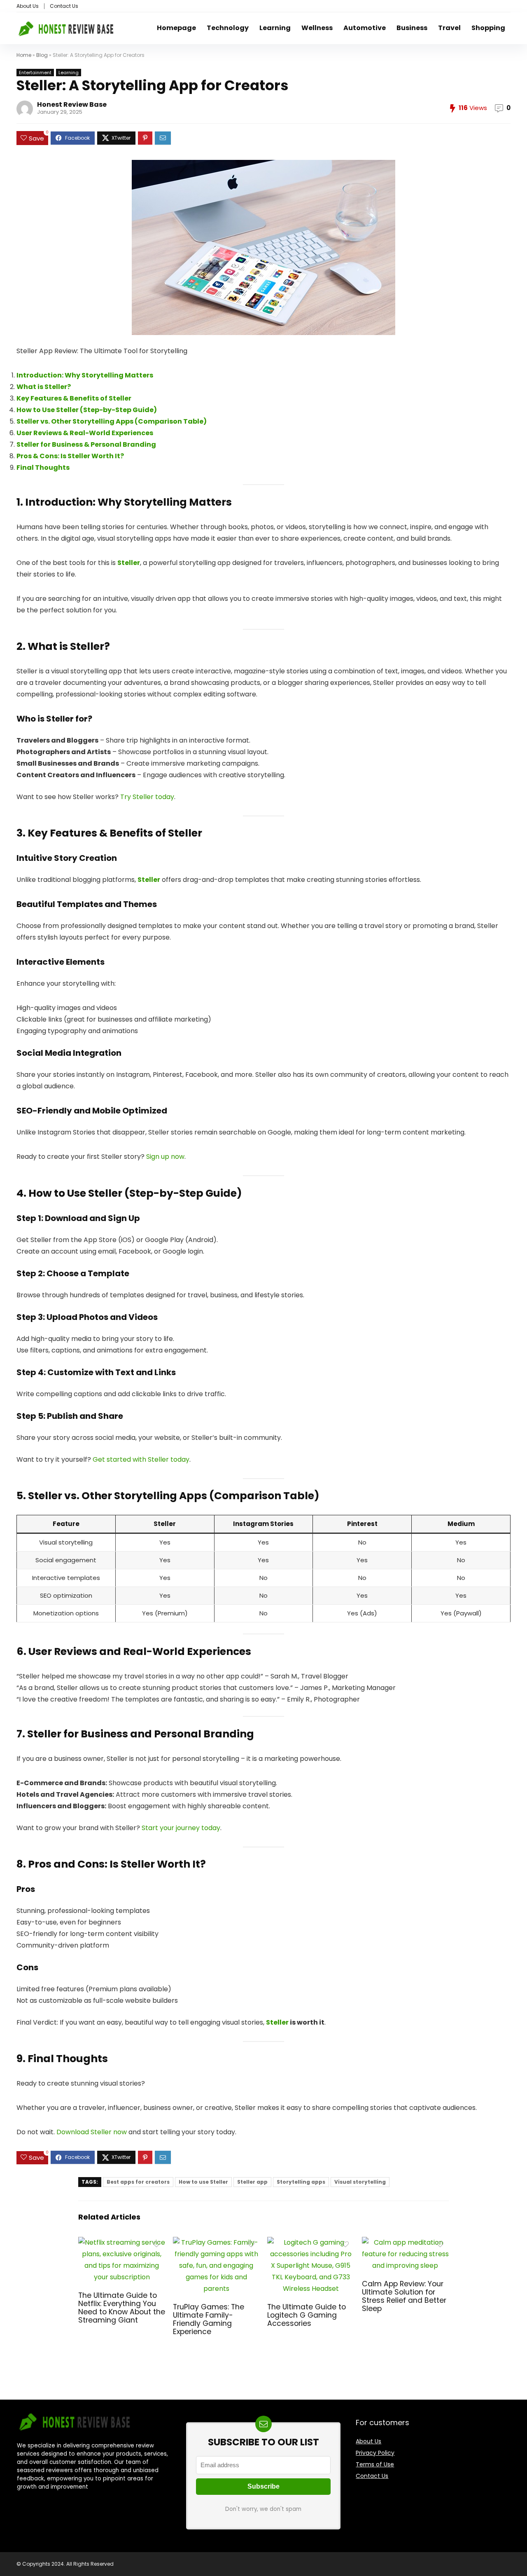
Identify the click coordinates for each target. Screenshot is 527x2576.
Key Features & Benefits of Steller (74, 398)
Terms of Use (375, 2464)
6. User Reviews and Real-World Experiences (134, 1651)
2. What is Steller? (63, 646)
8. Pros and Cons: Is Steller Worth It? (111, 1864)
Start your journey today (181, 1828)
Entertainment (35, 73)
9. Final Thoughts (62, 2059)
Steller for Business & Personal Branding (86, 444)
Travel (449, 28)
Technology (228, 28)
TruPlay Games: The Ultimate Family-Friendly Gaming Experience (209, 2319)
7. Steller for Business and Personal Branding (135, 1734)
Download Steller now (92, 2132)
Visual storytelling (360, 2182)
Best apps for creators (138, 2182)
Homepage (176, 28)
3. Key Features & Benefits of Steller (109, 833)
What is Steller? (44, 387)
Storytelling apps (301, 2182)
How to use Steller (203, 2182)
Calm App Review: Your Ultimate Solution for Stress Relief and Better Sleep (404, 2296)
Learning (275, 28)
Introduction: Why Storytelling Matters (85, 375)
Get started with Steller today (141, 1459)
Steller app (252, 2182)
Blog (42, 55)
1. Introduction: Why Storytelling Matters (124, 502)
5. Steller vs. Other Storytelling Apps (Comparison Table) (168, 1496)
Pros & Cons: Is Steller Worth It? (70, 456)
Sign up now (165, 1157)
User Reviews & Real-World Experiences (85, 433)
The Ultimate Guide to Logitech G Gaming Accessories (307, 2315)
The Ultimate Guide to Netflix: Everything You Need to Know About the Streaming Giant (122, 2308)
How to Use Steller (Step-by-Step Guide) (87, 410)
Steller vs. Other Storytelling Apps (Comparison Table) (112, 421)
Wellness (317, 28)
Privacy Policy (375, 2453)
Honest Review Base (72, 104)
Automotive (365, 28)
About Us (28, 6)
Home (24, 55)
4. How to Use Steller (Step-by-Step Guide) (129, 1193)
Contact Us (64, 6)
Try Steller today (147, 797)
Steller (129, 563)
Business (412, 28)
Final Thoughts (43, 468)
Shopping (488, 28)
